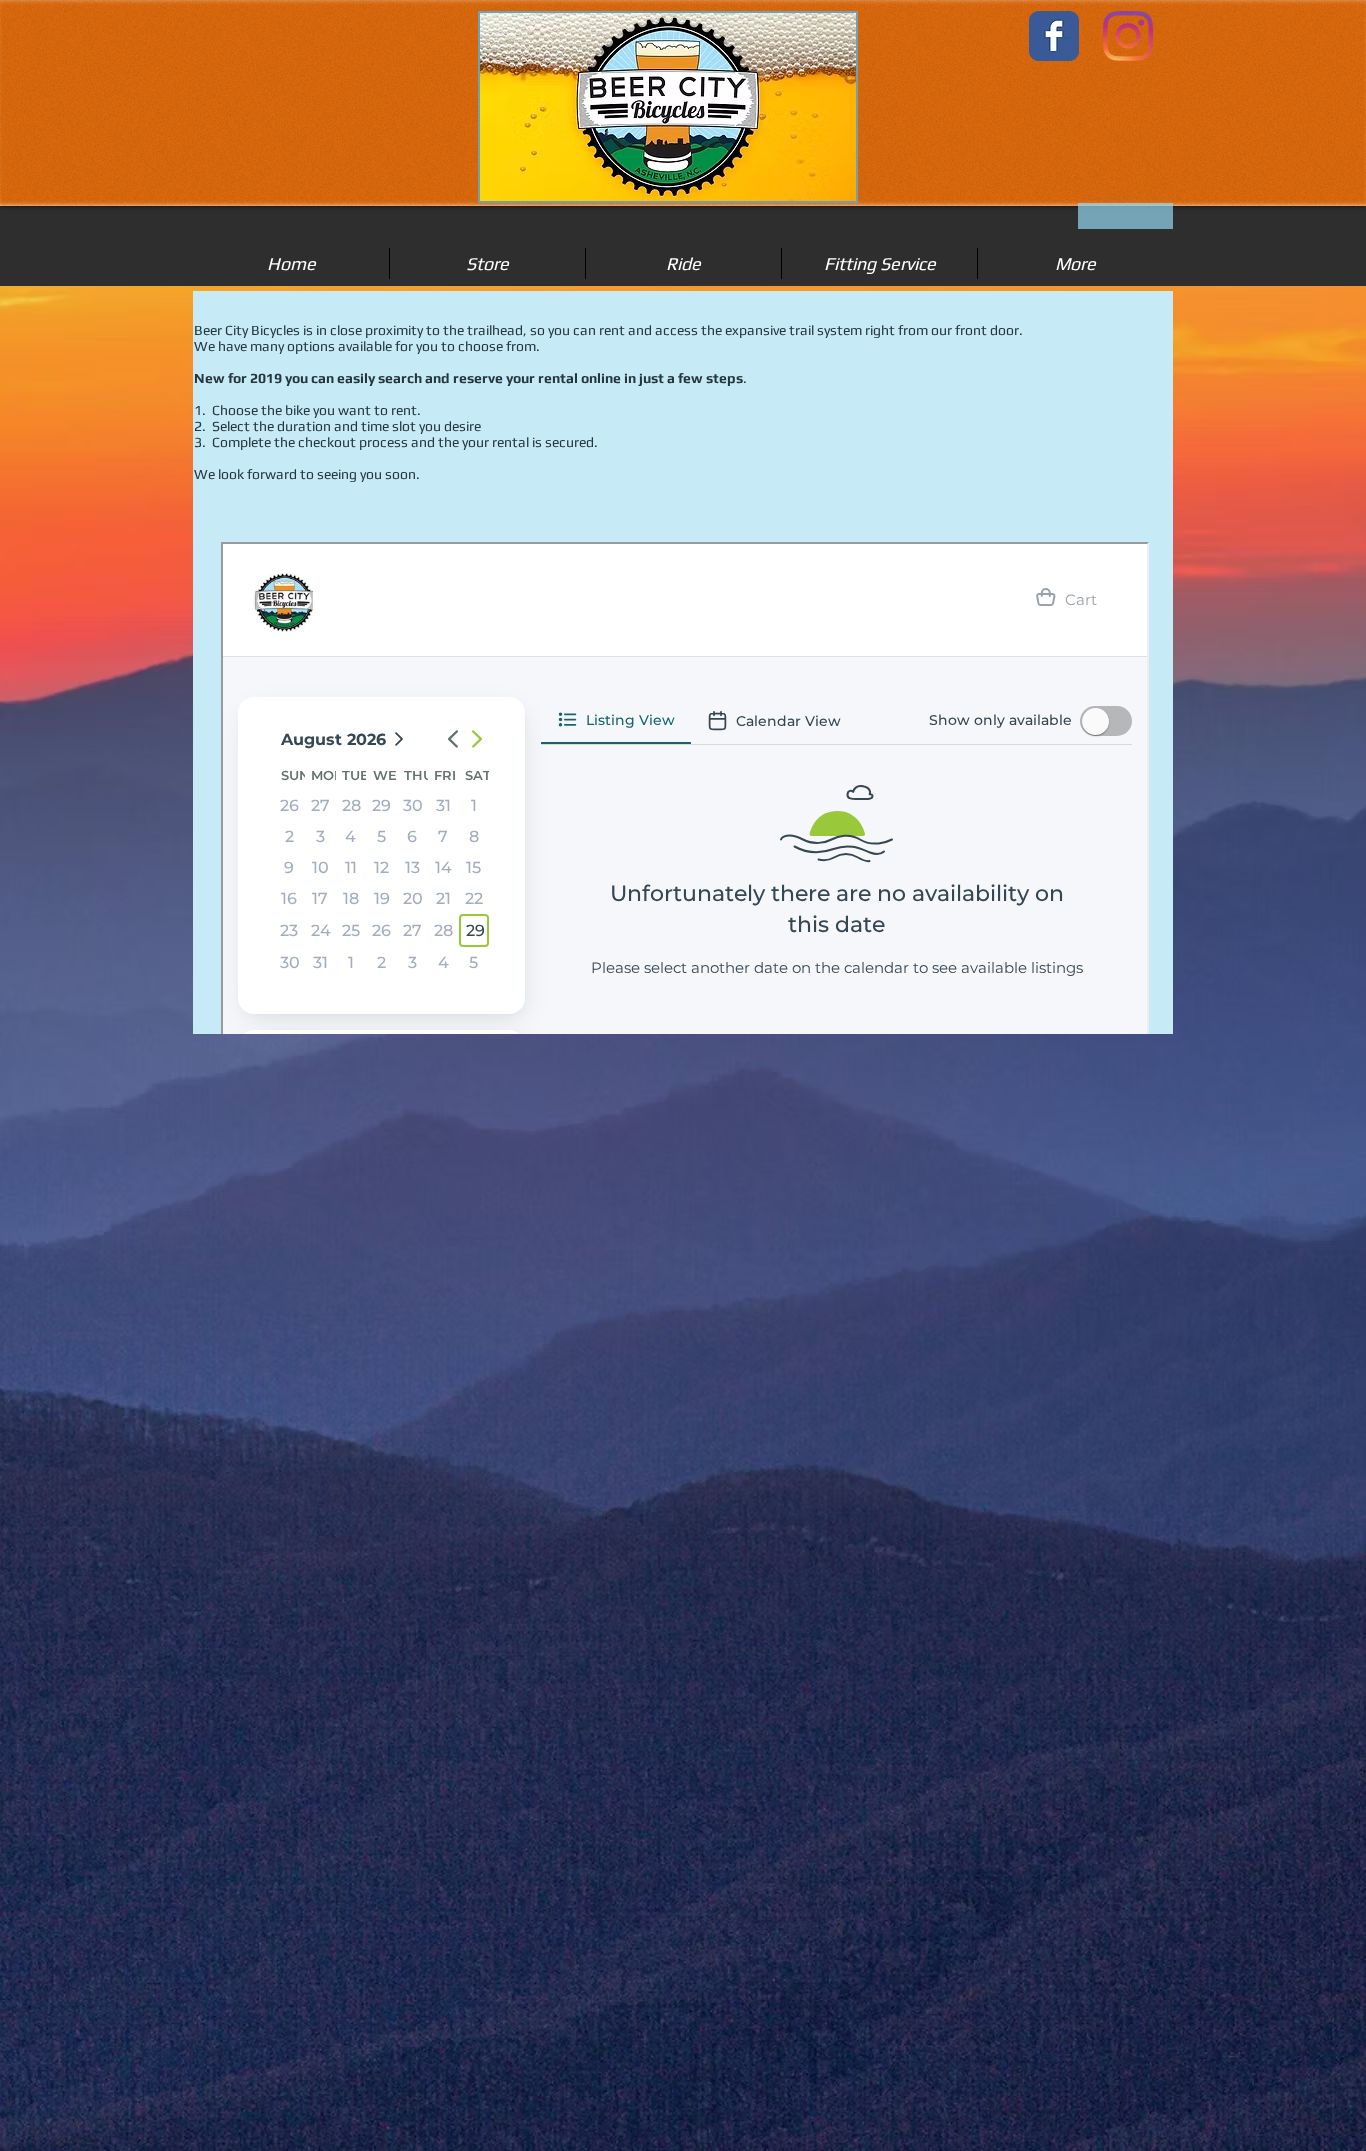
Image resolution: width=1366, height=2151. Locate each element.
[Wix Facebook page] (1054, 36)
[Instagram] (1128, 36)
